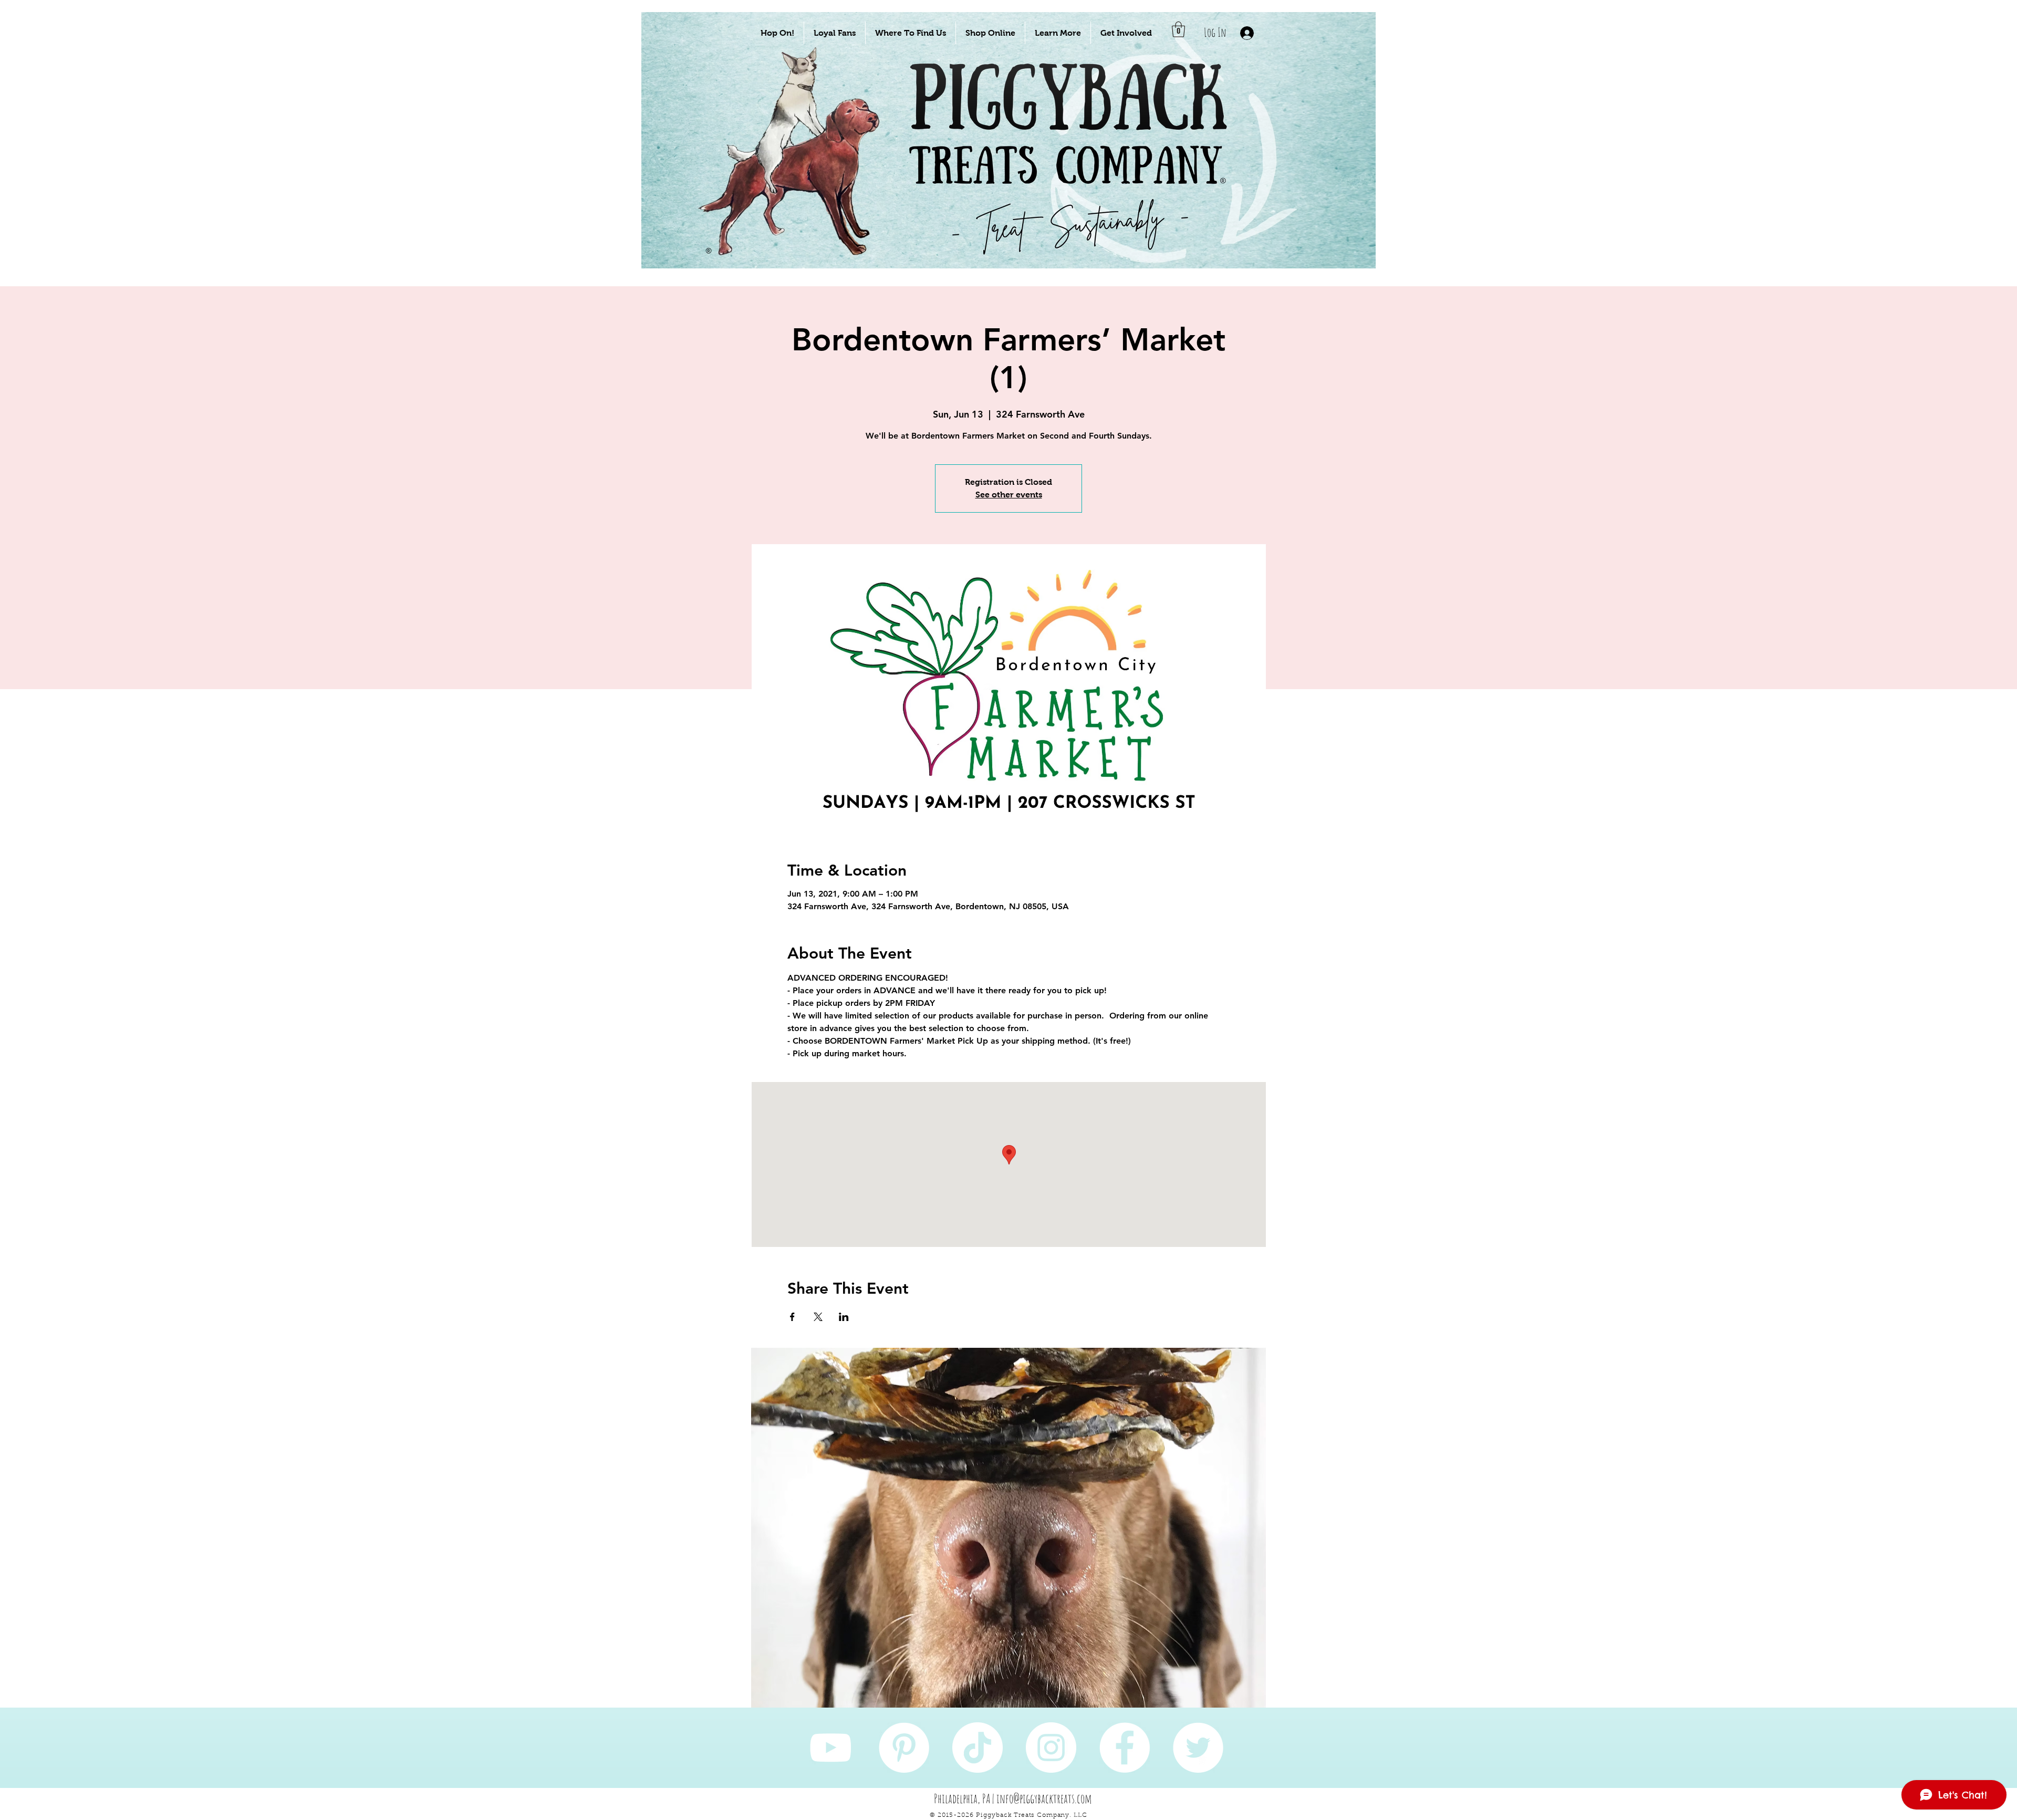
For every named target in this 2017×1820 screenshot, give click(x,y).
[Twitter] (1198, 1748)
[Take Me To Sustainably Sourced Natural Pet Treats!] (799, 174)
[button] (777, 33)
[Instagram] (1051, 1748)
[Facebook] (1125, 1748)
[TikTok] (978, 1748)
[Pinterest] (904, 1748)
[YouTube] (830, 1748)
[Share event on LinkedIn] (844, 1317)
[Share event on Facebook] (792, 1317)
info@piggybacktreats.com (1044, 1798)
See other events (1009, 495)
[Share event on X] (818, 1317)
